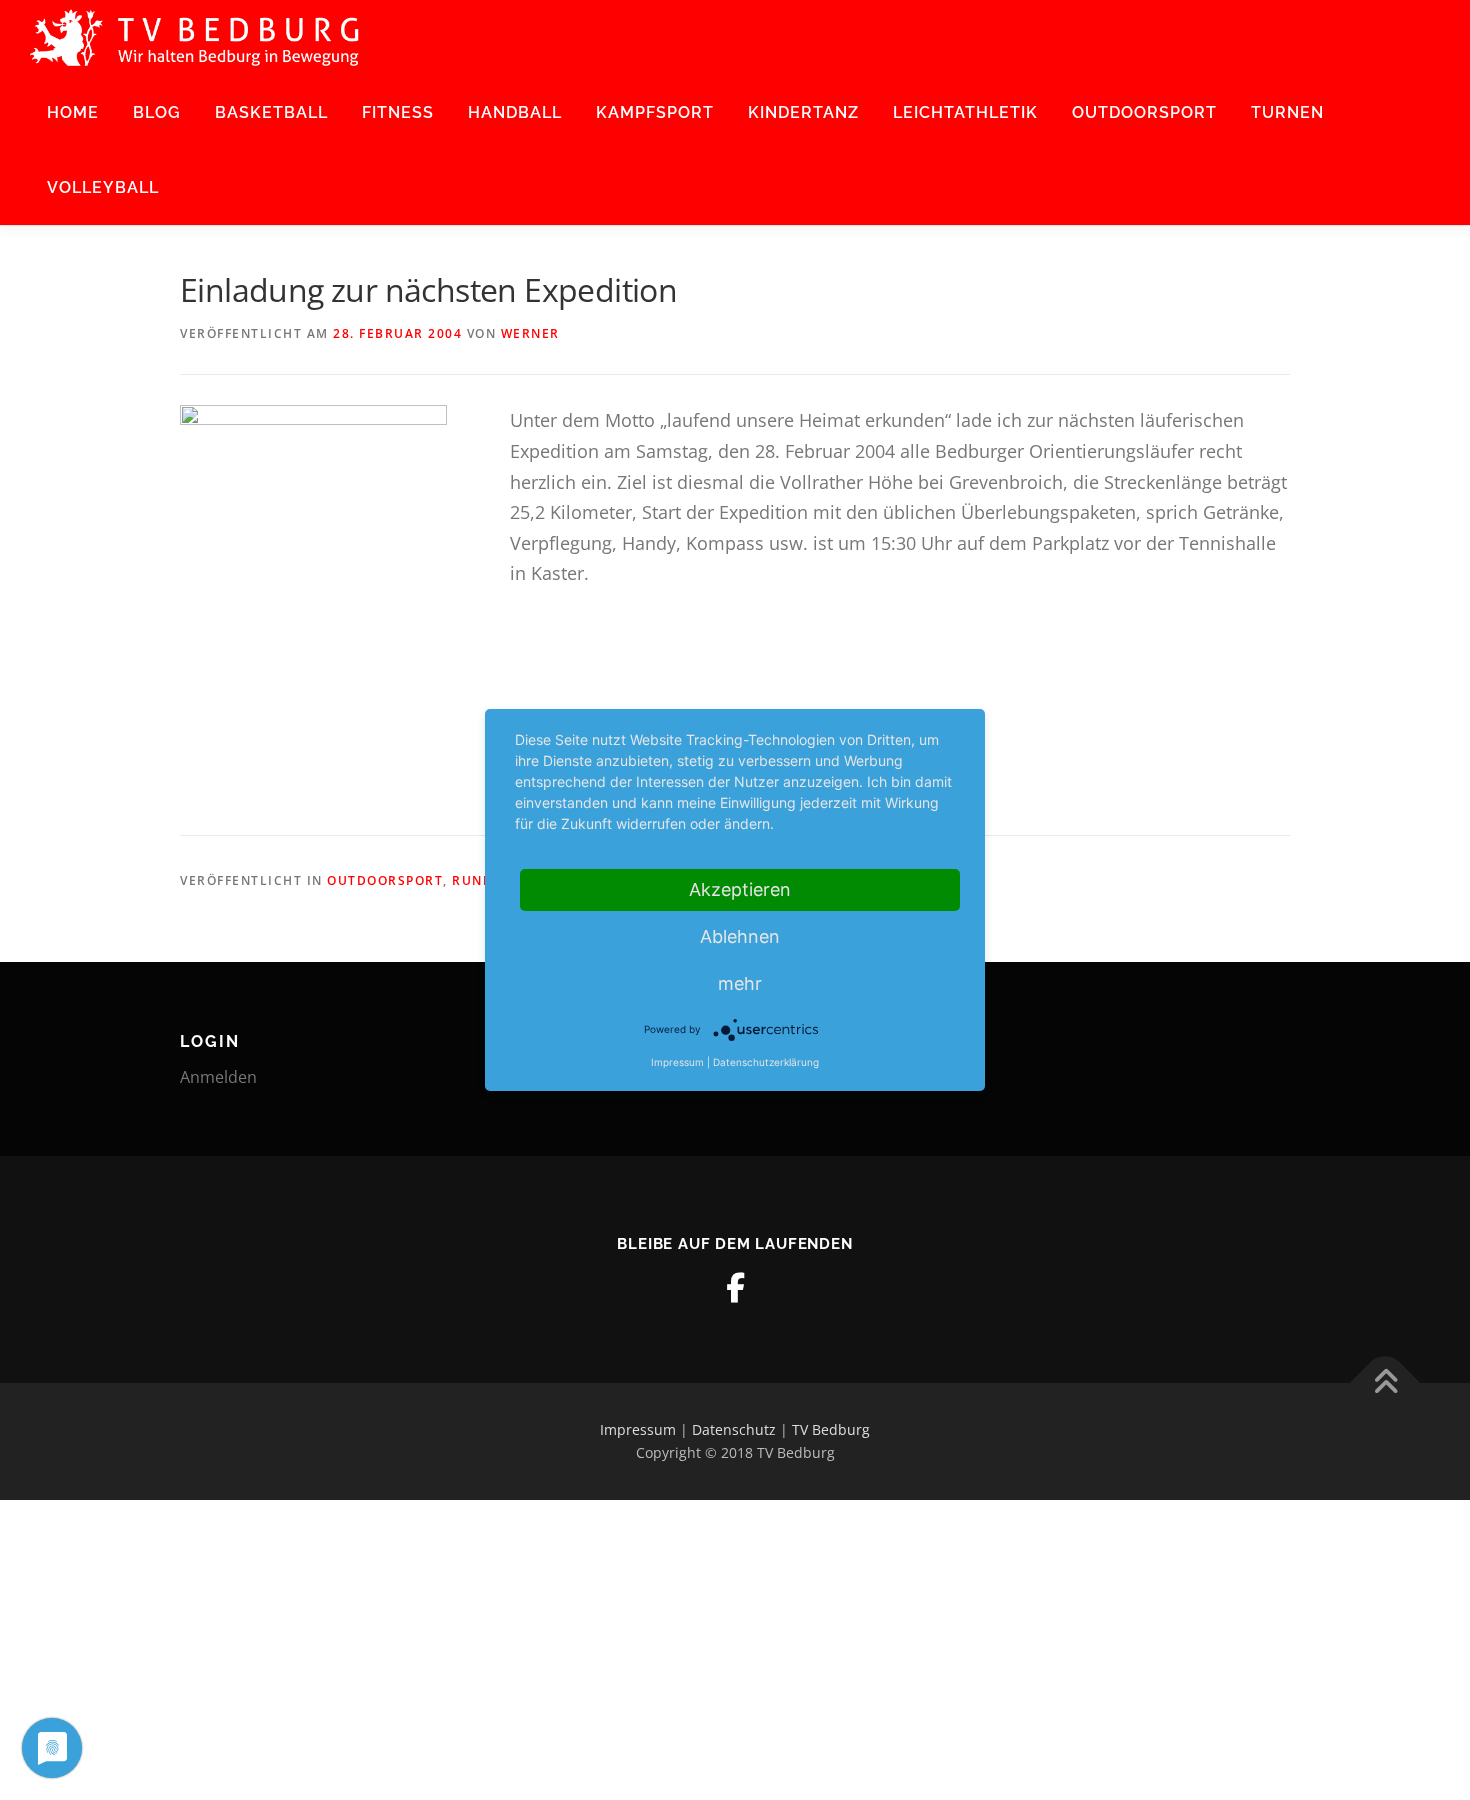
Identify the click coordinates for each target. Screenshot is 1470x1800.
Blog (157, 112)
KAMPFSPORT (655, 112)
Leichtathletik (965, 112)
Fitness (398, 112)
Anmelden (218, 1077)
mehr (740, 983)
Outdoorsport (1144, 112)
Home (73, 112)
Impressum (638, 1429)
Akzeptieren (740, 889)
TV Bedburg (831, 1429)
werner (530, 333)
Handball (515, 112)
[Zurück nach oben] (1385, 1382)
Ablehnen (740, 936)
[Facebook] (735, 1288)
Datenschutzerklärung (766, 1062)
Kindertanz (803, 112)
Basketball (271, 112)
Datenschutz (734, 1429)
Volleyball (103, 187)
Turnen (1287, 112)
